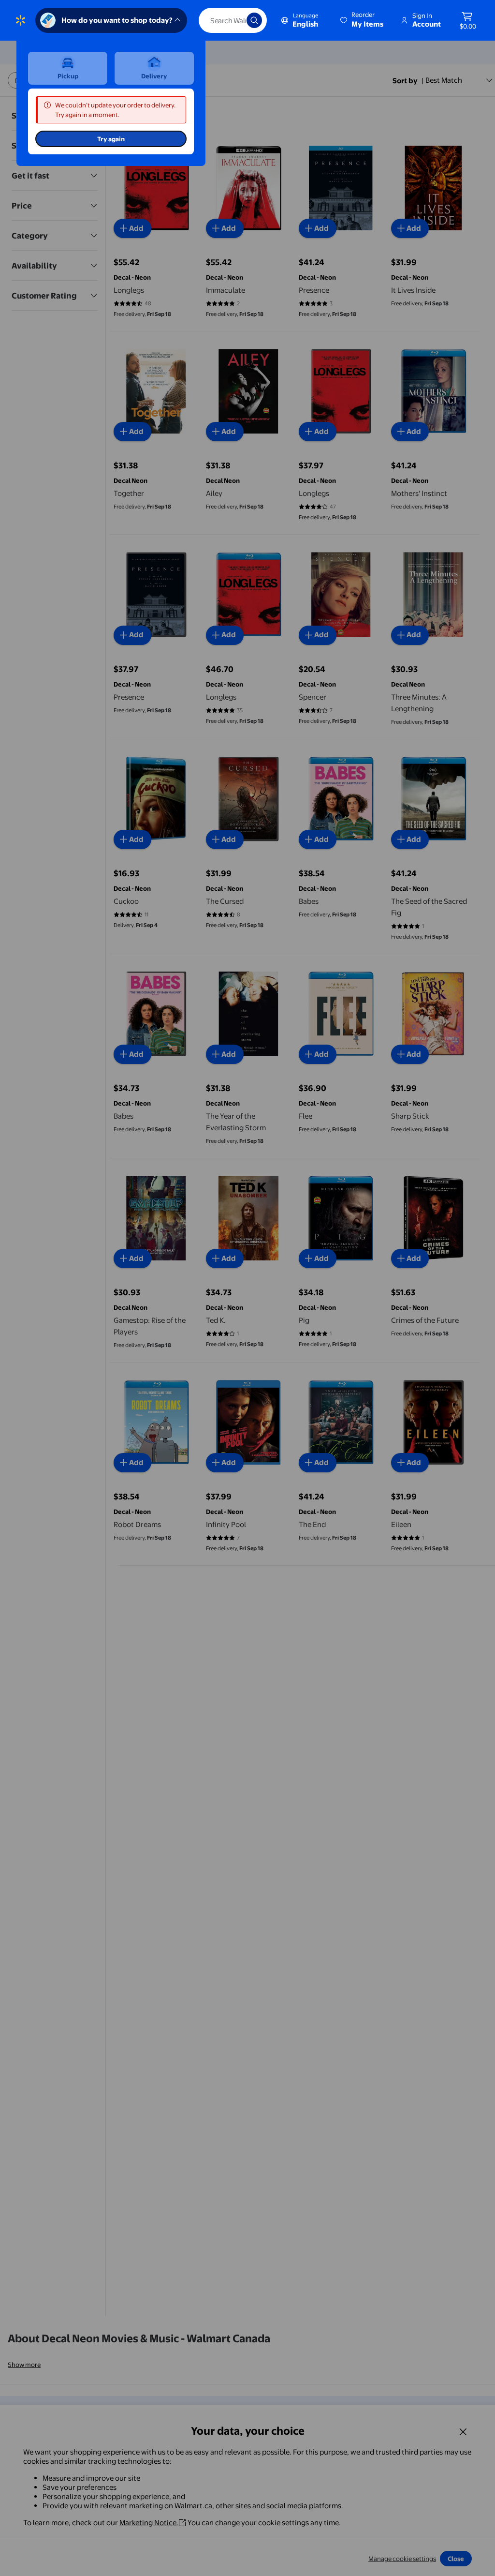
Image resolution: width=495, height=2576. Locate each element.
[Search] (254, 20)
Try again (111, 139)
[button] (363, 20)
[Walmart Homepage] (21, 20)
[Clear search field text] (232, 20)
